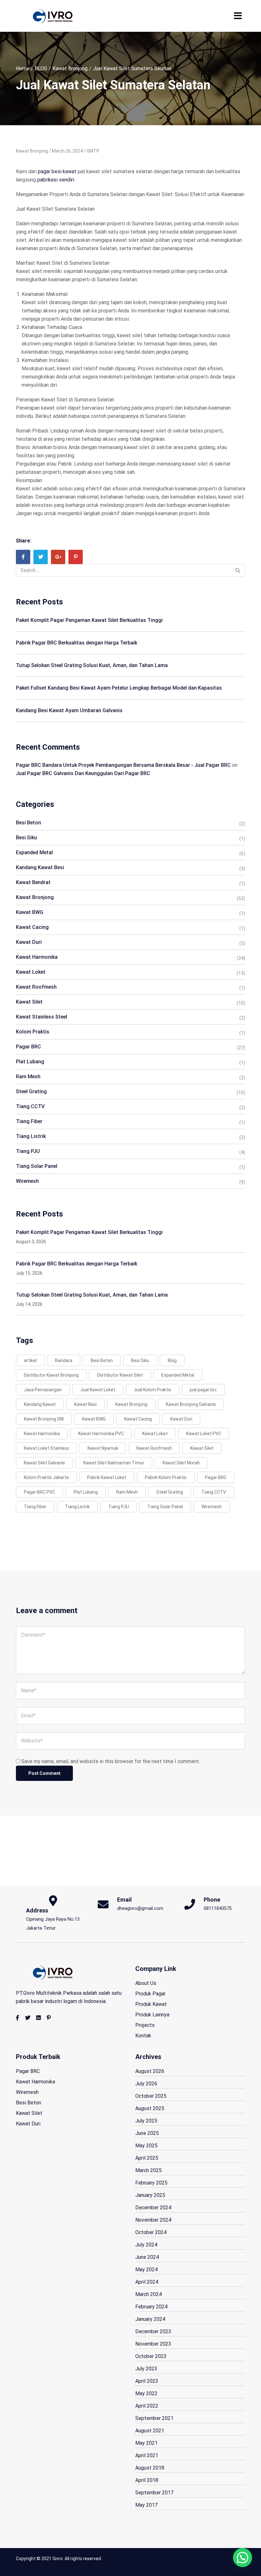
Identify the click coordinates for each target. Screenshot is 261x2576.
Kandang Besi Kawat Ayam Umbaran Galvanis (69, 710)
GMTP (93, 151)
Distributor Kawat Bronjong (51, 1375)
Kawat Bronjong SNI (44, 1419)
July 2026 (146, 2084)
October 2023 (151, 2356)
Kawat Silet (29, 1002)
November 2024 (153, 2220)
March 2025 (148, 2170)
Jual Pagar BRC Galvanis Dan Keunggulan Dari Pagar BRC (83, 773)
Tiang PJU (28, 1151)
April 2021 (147, 2455)
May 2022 (146, 2393)
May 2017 (146, 2505)
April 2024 (147, 2282)
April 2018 (147, 2480)
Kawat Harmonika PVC (101, 1434)
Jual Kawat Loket (98, 1390)
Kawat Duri (29, 942)
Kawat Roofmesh (36, 987)
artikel (30, 1360)
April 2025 (147, 2158)
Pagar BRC (28, 1047)
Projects (145, 2025)
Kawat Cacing (32, 927)
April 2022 (147, 2406)
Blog (172, 1360)
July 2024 (146, 2245)
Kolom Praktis (33, 1032)
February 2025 (151, 2183)
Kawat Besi (85, 1404)
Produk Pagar (150, 1994)
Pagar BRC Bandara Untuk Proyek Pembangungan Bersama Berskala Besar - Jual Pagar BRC (123, 765)
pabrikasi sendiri (56, 180)
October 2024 (151, 2232)
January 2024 (150, 2319)
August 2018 (150, 2468)
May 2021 (146, 2443)
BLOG (41, 68)
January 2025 (150, 2195)
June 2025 (147, 2133)
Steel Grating (31, 1091)
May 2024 (146, 2269)
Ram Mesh (28, 1077)
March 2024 (148, 2294)
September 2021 (154, 2418)
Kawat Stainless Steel (42, 1017)
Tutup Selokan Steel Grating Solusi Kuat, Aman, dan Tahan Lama (92, 665)
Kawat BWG (30, 912)
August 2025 (150, 2108)
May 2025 (146, 2146)
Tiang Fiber (29, 1121)
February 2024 (151, 2307)
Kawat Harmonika (37, 957)
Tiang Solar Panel (37, 1166)
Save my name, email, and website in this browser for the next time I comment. (111, 1761)
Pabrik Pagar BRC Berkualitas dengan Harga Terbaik (77, 643)
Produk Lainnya (152, 2015)
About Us (146, 1983)
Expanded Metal (34, 852)
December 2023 (153, 2331)
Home (23, 68)
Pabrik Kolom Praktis (166, 1477)
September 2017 (154, 2493)
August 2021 (150, 2431)
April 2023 (147, 2381)
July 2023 (146, 2369)
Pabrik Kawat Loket (107, 1477)
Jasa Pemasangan (43, 1390)
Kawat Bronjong (70, 68)
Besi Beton (28, 823)
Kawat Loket (31, 972)
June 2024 (147, 2257)
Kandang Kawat (40, 1404)
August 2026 (150, 2071)
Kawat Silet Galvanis (44, 1463)
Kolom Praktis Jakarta (46, 1477)
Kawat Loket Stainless (46, 1448)
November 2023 (153, 2344)
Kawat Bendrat (33, 882)
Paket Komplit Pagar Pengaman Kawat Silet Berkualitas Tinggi (89, 620)
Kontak (143, 2036)
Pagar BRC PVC (39, 1492)
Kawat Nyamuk (103, 1448)
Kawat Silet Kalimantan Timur (114, 1463)
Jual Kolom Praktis (152, 1390)
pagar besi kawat (57, 171)
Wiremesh (27, 1181)
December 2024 (153, 2208)
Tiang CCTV (30, 1106)
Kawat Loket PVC (204, 1434)
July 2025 (146, 2121)
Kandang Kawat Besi (40, 867)
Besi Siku (26, 838)
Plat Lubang (30, 1062)
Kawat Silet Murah (181, 1463)
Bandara (64, 1360)
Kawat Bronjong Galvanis (191, 1404)
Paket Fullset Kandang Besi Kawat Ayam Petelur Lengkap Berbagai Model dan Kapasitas (119, 688)
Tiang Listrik (31, 1136)
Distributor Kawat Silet (120, 1375)
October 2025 (151, 2096)
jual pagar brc (203, 1390)
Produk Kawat (151, 2004)
